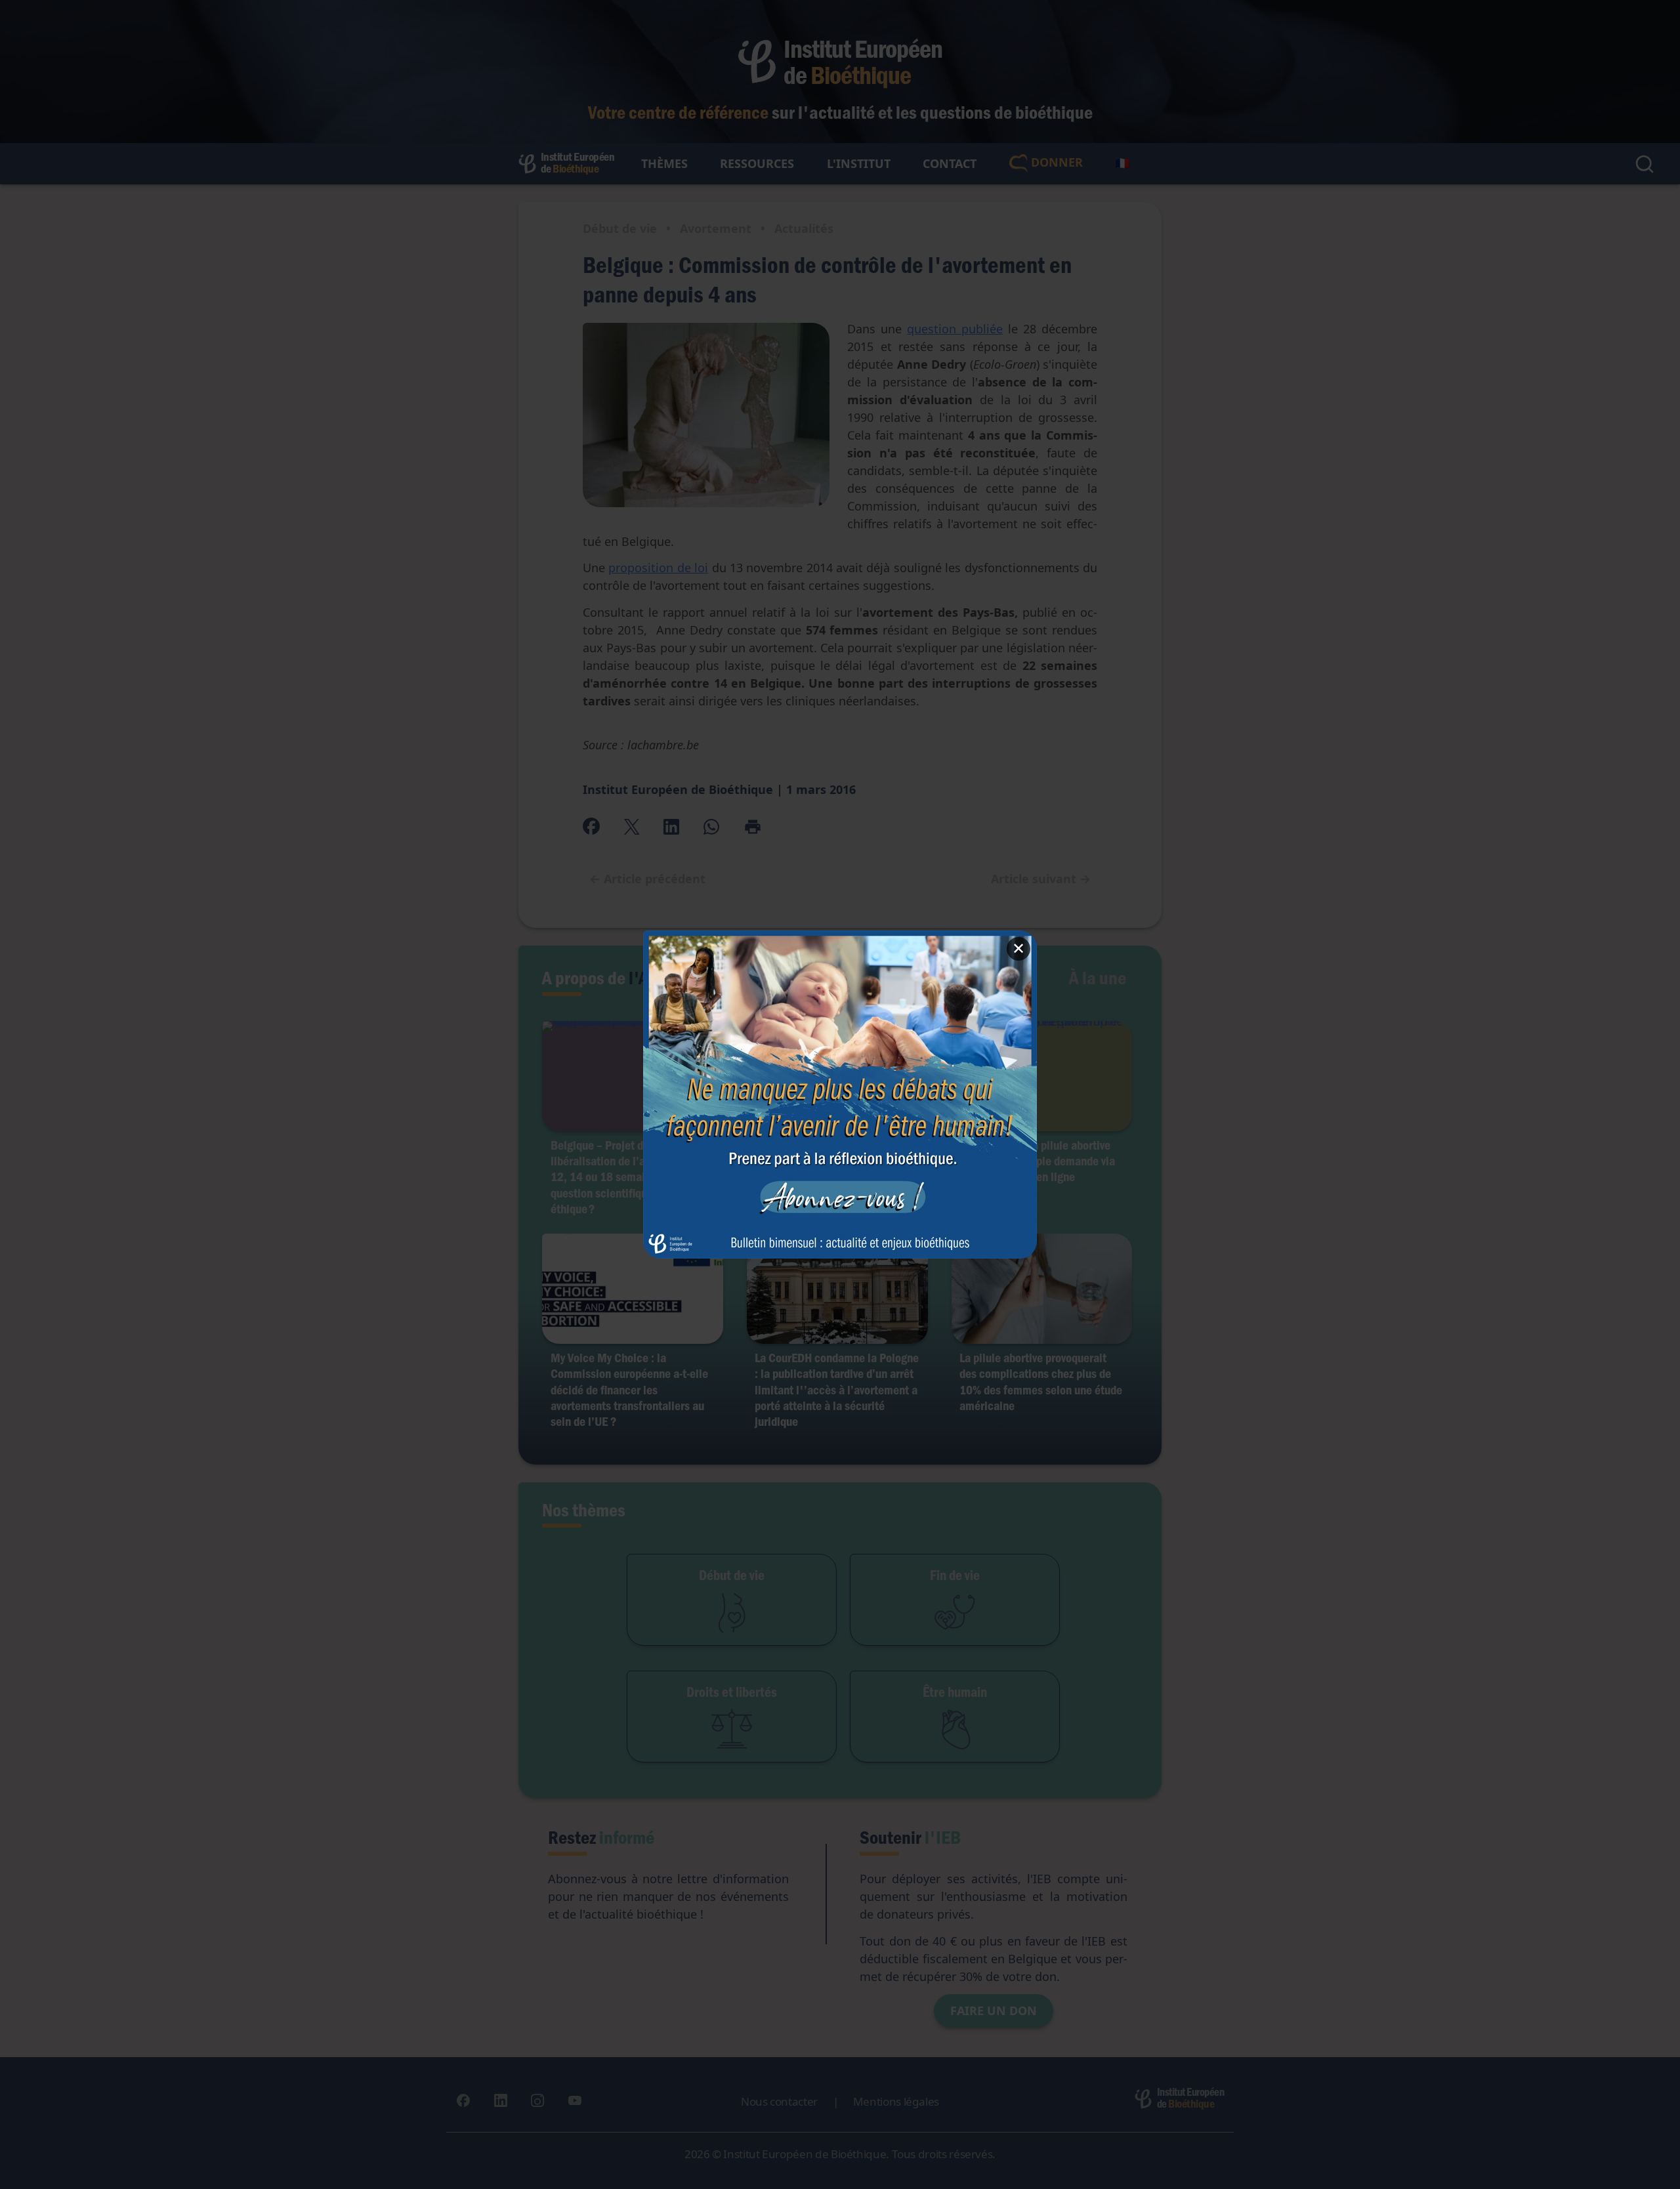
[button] (840, 1094)
